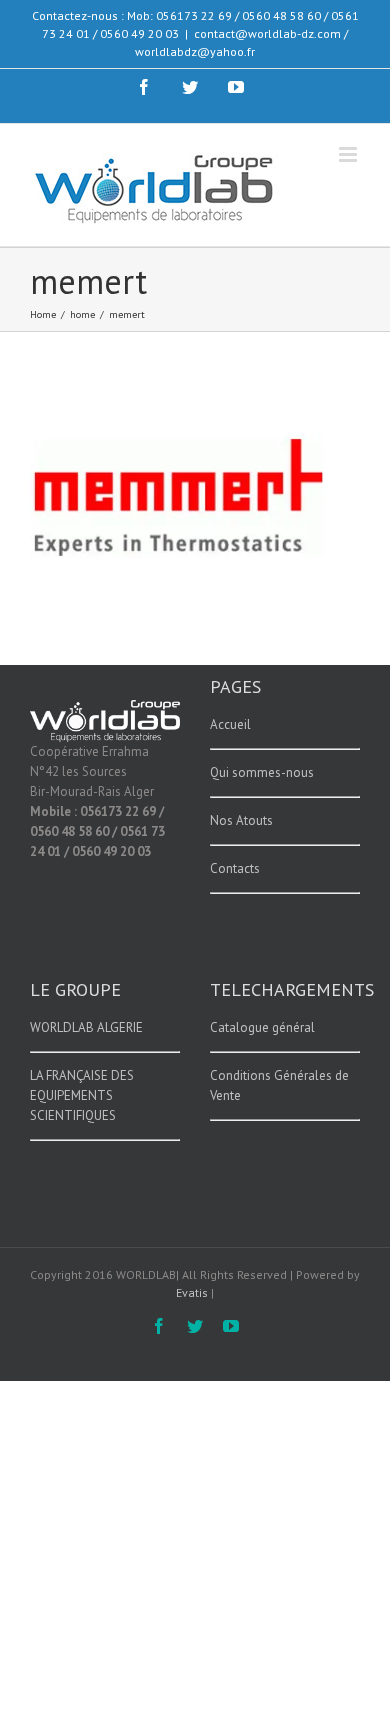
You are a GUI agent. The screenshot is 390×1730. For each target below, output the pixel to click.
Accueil (230, 724)
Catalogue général (262, 1027)
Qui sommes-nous (262, 772)
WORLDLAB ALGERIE (86, 1027)
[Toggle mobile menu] (349, 154)
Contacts (235, 868)
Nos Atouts (241, 820)
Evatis (192, 1292)
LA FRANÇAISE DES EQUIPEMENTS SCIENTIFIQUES (82, 1095)
